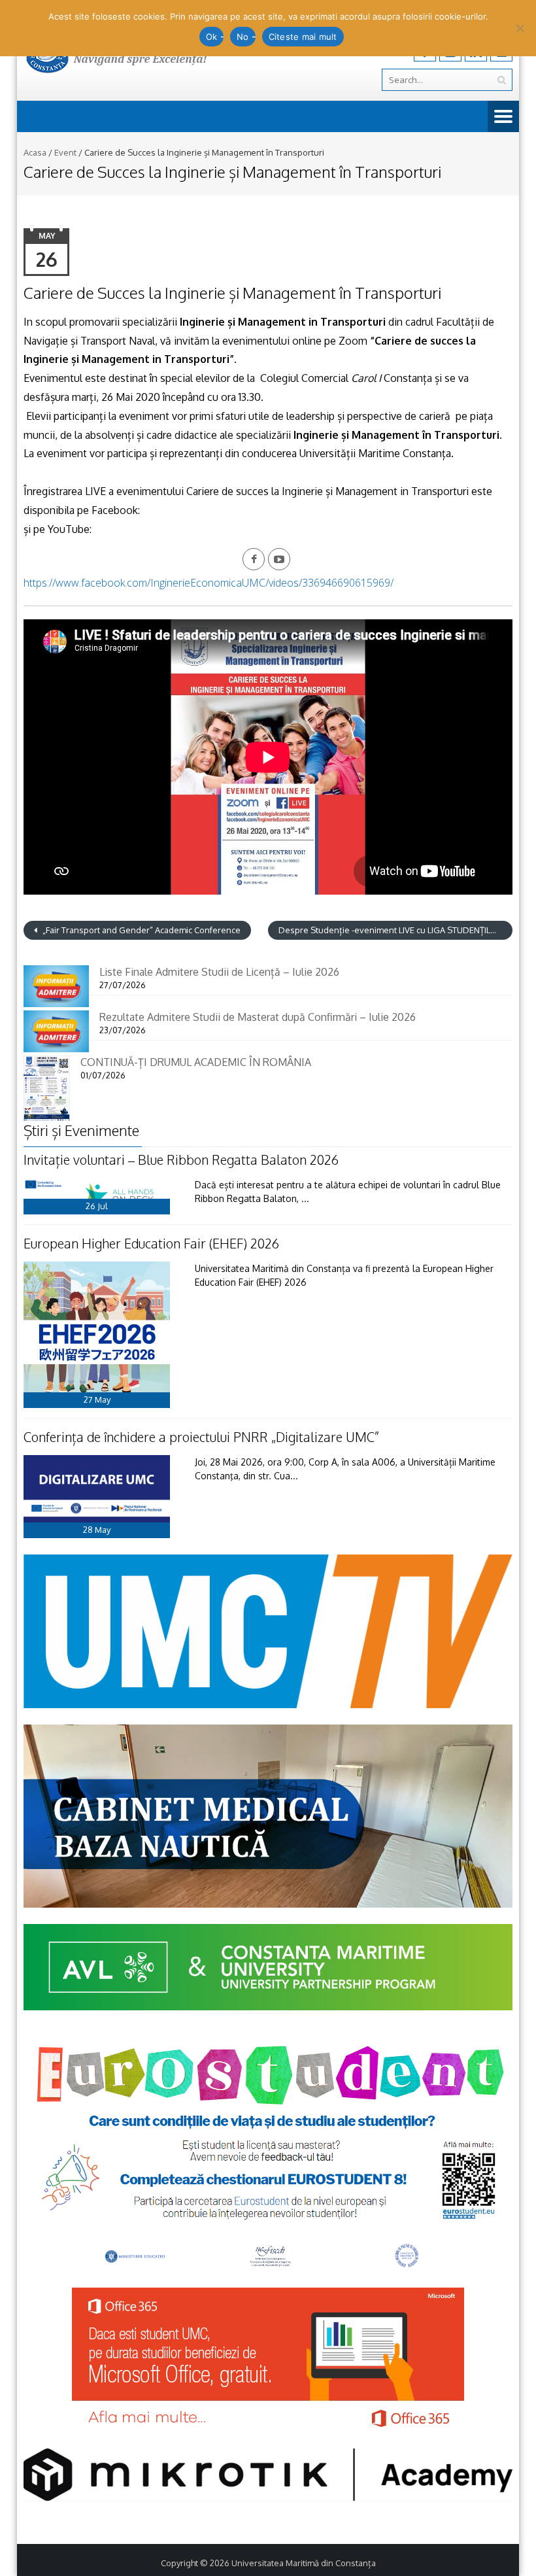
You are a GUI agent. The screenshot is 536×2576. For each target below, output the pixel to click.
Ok (212, 37)
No (243, 37)
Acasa (35, 152)
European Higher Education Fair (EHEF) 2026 (151, 1243)
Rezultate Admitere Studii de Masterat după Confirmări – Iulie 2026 (258, 1017)
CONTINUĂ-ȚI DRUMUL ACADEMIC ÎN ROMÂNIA (196, 1062)
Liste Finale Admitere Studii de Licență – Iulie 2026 (219, 972)
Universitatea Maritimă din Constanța (304, 2563)
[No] (520, 28)
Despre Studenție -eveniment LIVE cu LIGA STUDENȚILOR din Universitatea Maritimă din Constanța (395, 930)
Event (65, 152)
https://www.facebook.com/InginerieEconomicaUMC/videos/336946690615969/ (209, 583)
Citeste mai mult (303, 37)
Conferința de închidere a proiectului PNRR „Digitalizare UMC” (201, 1437)
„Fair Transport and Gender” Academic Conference (141, 930)
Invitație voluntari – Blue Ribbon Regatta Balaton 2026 (181, 1159)
